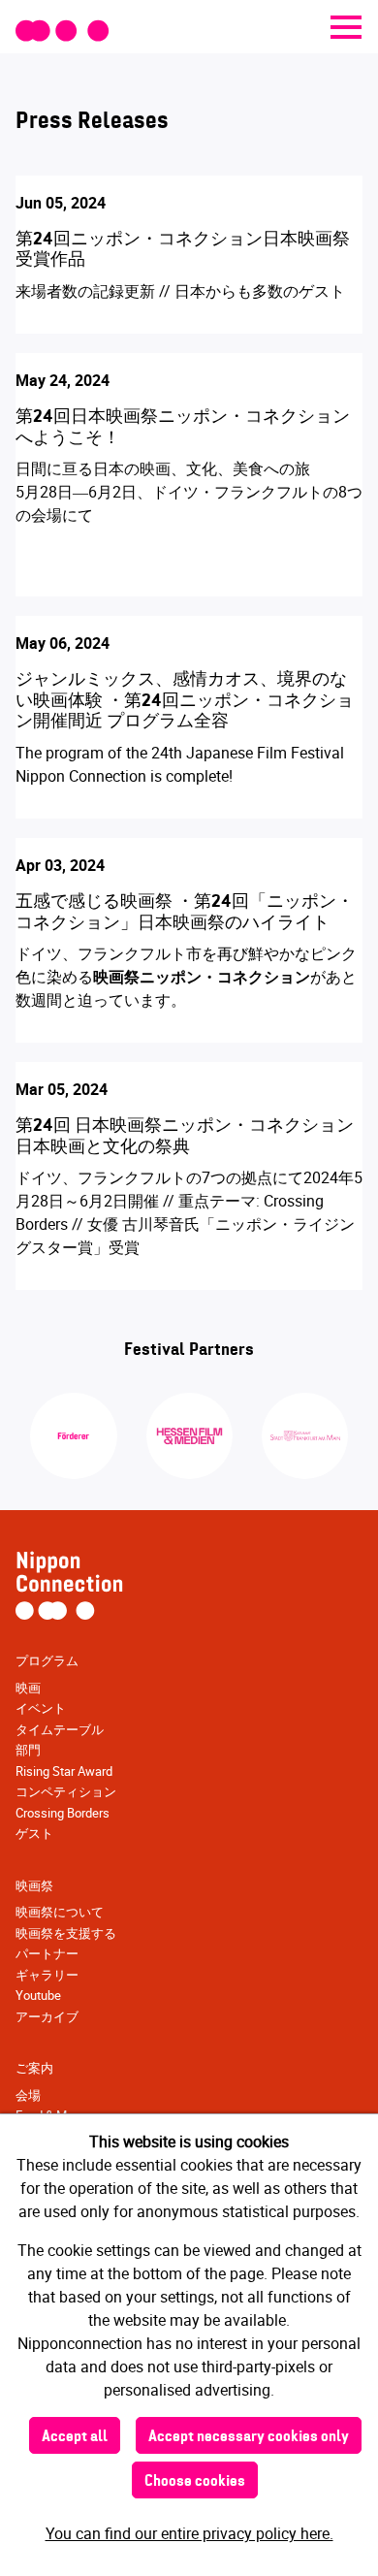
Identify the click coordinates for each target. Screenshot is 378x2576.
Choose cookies (195, 2482)
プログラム (47, 1660)
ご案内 (34, 2068)
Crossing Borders (63, 1813)
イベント (41, 1708)
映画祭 (34, 1885)
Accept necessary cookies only (249, 2437)
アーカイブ (47, 2016)
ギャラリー (47, 1975)
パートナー (47, 1953)
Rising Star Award (64, 1771)
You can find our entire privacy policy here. (189, 2533)
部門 (28, 1750)
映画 (28, 1688)
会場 (28, 2095)
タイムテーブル (60, 1729)
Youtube (38, 1995)
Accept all (75, 2437)
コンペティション (66, 1791)
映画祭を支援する (66, 1933)
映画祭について (60, 1912)
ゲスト (34, 1833)
